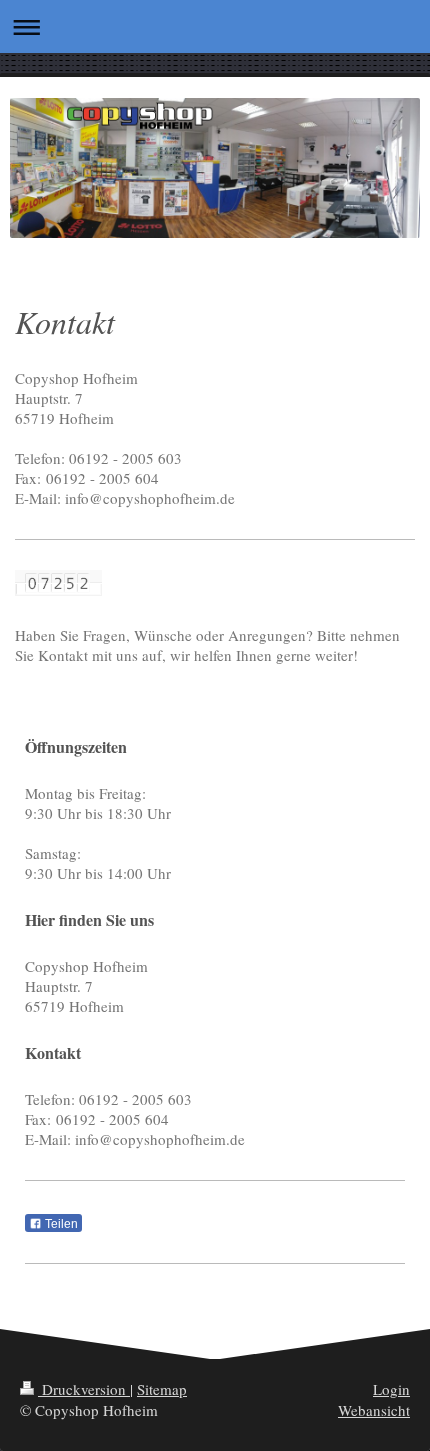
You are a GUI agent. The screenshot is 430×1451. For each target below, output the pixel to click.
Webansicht (374, 1410)
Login (391, 1389)
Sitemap (162, 1389)
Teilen (60, 1224)
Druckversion (84, 1389)
